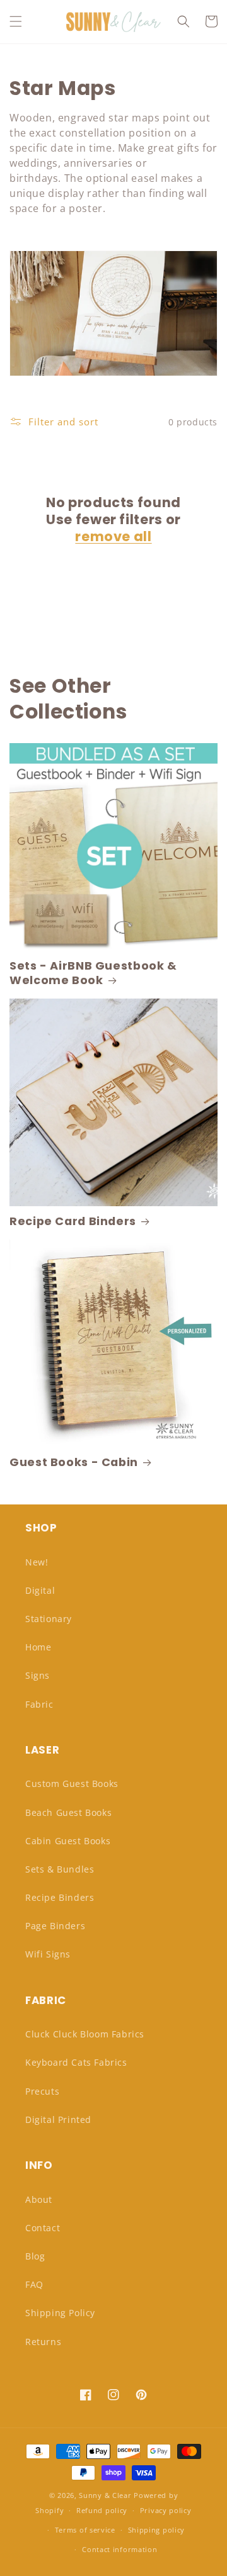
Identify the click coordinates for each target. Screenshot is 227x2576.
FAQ (34, 2284)
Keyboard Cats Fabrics (76, 2062)
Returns (43, 2342)
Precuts (42, 2091)
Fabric (39, 1704)
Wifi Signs (48, 1954)
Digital (40, 1590)
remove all (113, 536)
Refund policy (102, 2510)
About (39, 2199)
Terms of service (85, 2530)
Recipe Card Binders (73, 1222)
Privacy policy (166, 2510)
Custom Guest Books (72, 1784)
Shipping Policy (60, 2313)
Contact (43, 2228)
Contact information (119, 2549)
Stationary (49, 1619)
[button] (16, 21)
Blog (35, 2256)
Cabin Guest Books (68, 1841)
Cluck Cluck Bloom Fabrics (85, 2034)
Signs (38, 1675)
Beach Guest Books (68, 1812)
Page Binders (55, 1926)
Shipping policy (157, 2530)
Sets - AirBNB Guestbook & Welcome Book (93, 973)
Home (38, 1647)
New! (37, 1562)
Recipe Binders (60, 1897)
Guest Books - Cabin (74, 1463)
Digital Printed (58, 2120)
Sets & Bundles (60, 1869)
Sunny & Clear (105, 2495)
